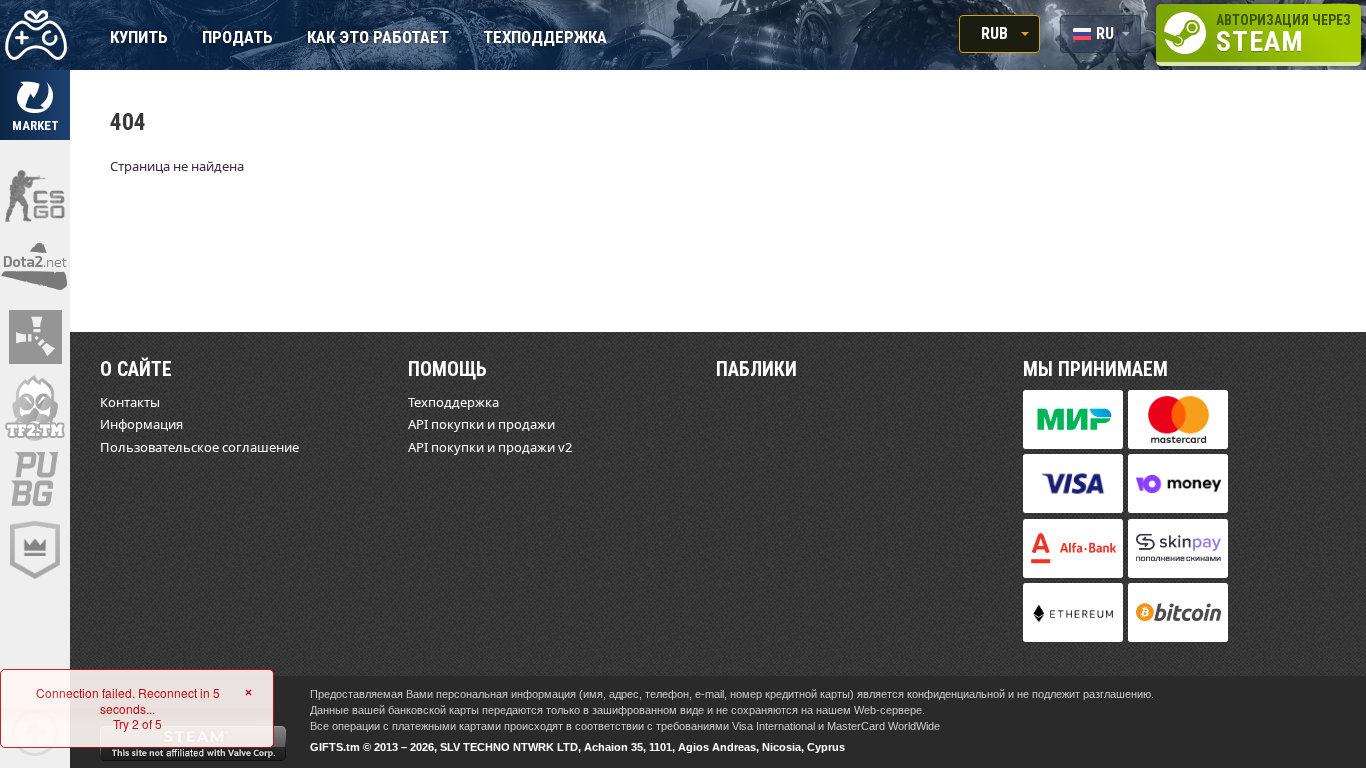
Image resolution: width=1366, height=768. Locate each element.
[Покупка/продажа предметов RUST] (35, 337)
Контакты (130, 402)
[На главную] (35, 35)
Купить (139, 38)
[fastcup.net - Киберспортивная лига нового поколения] (35, 550)
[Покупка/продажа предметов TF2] (35, 408)
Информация (141, 424)
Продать (237, 38)
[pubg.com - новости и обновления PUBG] (35, 479)
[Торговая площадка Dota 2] (35, 266)
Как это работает (378, 38)
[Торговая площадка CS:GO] (35, 195)
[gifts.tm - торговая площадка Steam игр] (35, 105)
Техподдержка (545, 38)
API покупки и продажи (481, 424)
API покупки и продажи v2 (490, 447)
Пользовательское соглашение (199, 447)
